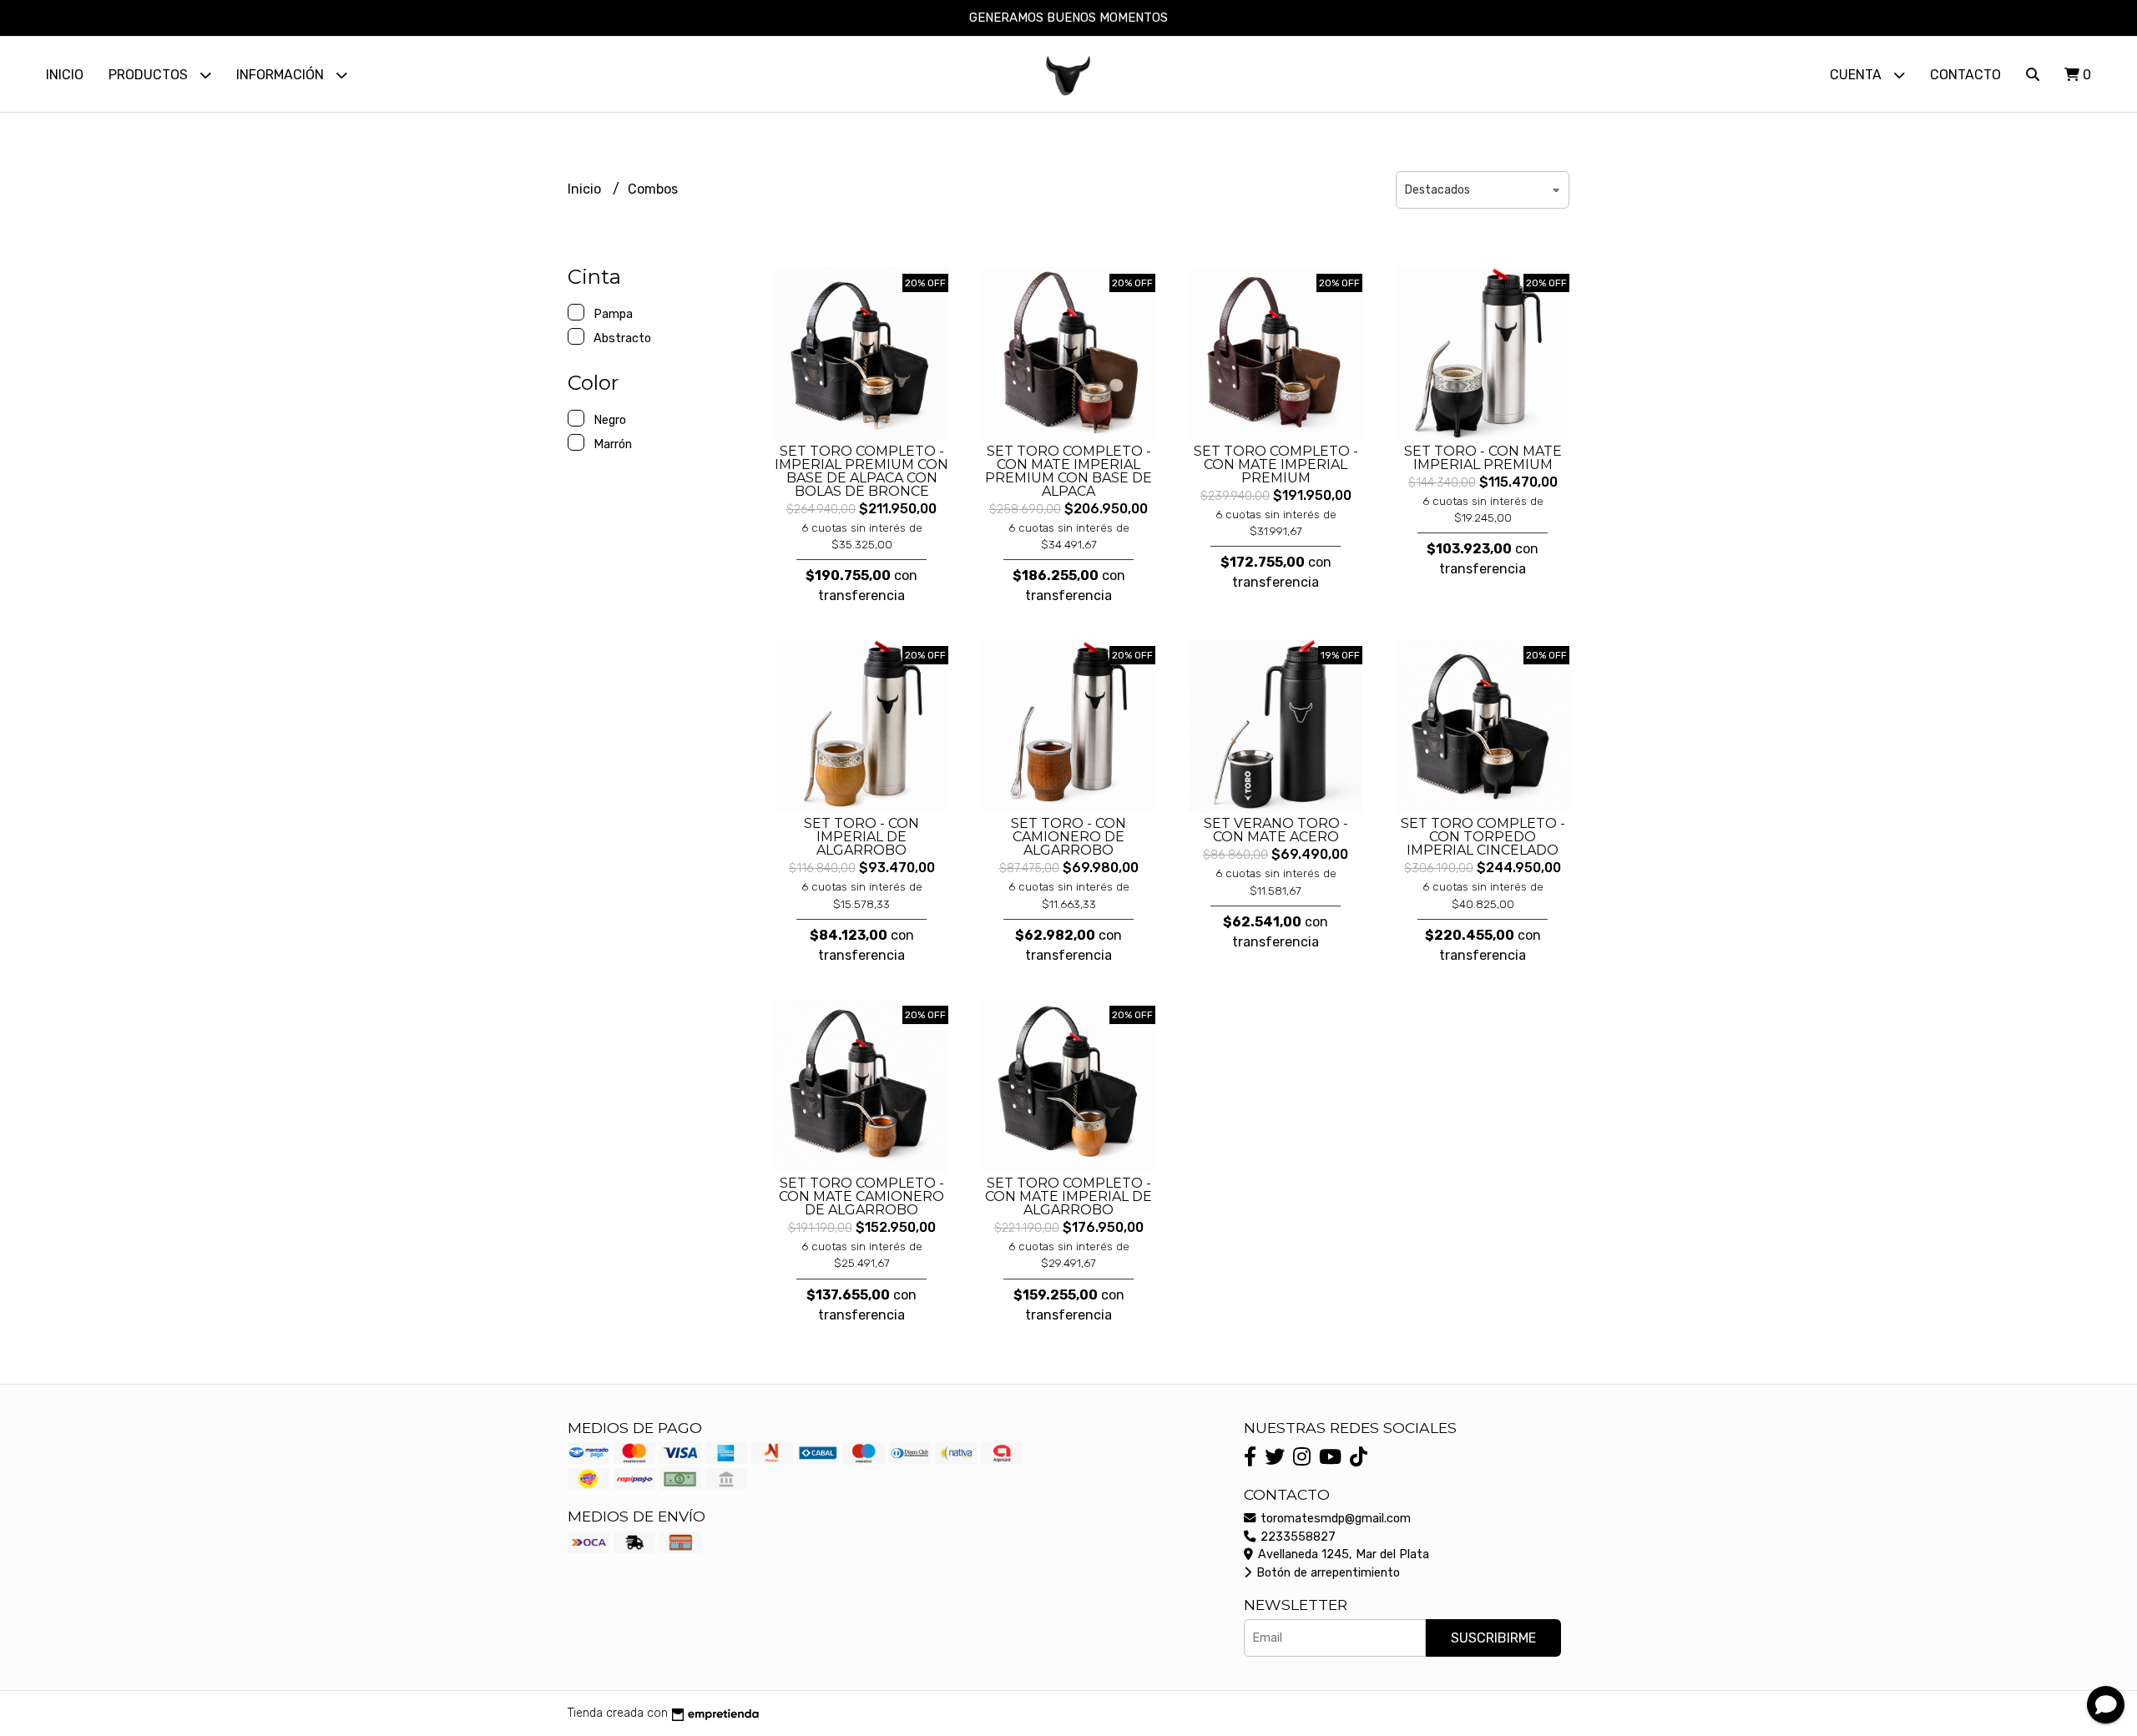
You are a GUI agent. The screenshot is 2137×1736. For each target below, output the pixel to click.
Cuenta (1857, 75)
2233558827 (1296, 1537)
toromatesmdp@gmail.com (1334, 1519)
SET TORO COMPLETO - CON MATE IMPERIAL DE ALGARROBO (1068, 1196)
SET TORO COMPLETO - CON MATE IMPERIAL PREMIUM (1276, 464)
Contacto (1965, 75)
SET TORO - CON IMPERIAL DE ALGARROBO (861, 837)
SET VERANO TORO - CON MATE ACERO (1276, 830)
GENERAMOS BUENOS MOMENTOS (1068, 18)
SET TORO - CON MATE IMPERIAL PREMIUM (1483, 458)
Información (282, 75)
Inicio (65, 75)
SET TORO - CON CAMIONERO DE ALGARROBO (1068, 837)
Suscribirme (1493, 1638)
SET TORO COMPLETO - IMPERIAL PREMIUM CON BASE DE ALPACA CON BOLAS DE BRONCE (861, 471)
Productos (150, 75)
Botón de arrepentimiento (1326, 1573)
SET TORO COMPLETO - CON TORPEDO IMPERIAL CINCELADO (1483, 837)
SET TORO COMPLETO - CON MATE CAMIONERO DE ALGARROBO (861, 1196)
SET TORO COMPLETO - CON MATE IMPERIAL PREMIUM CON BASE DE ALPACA (1068, 471)
